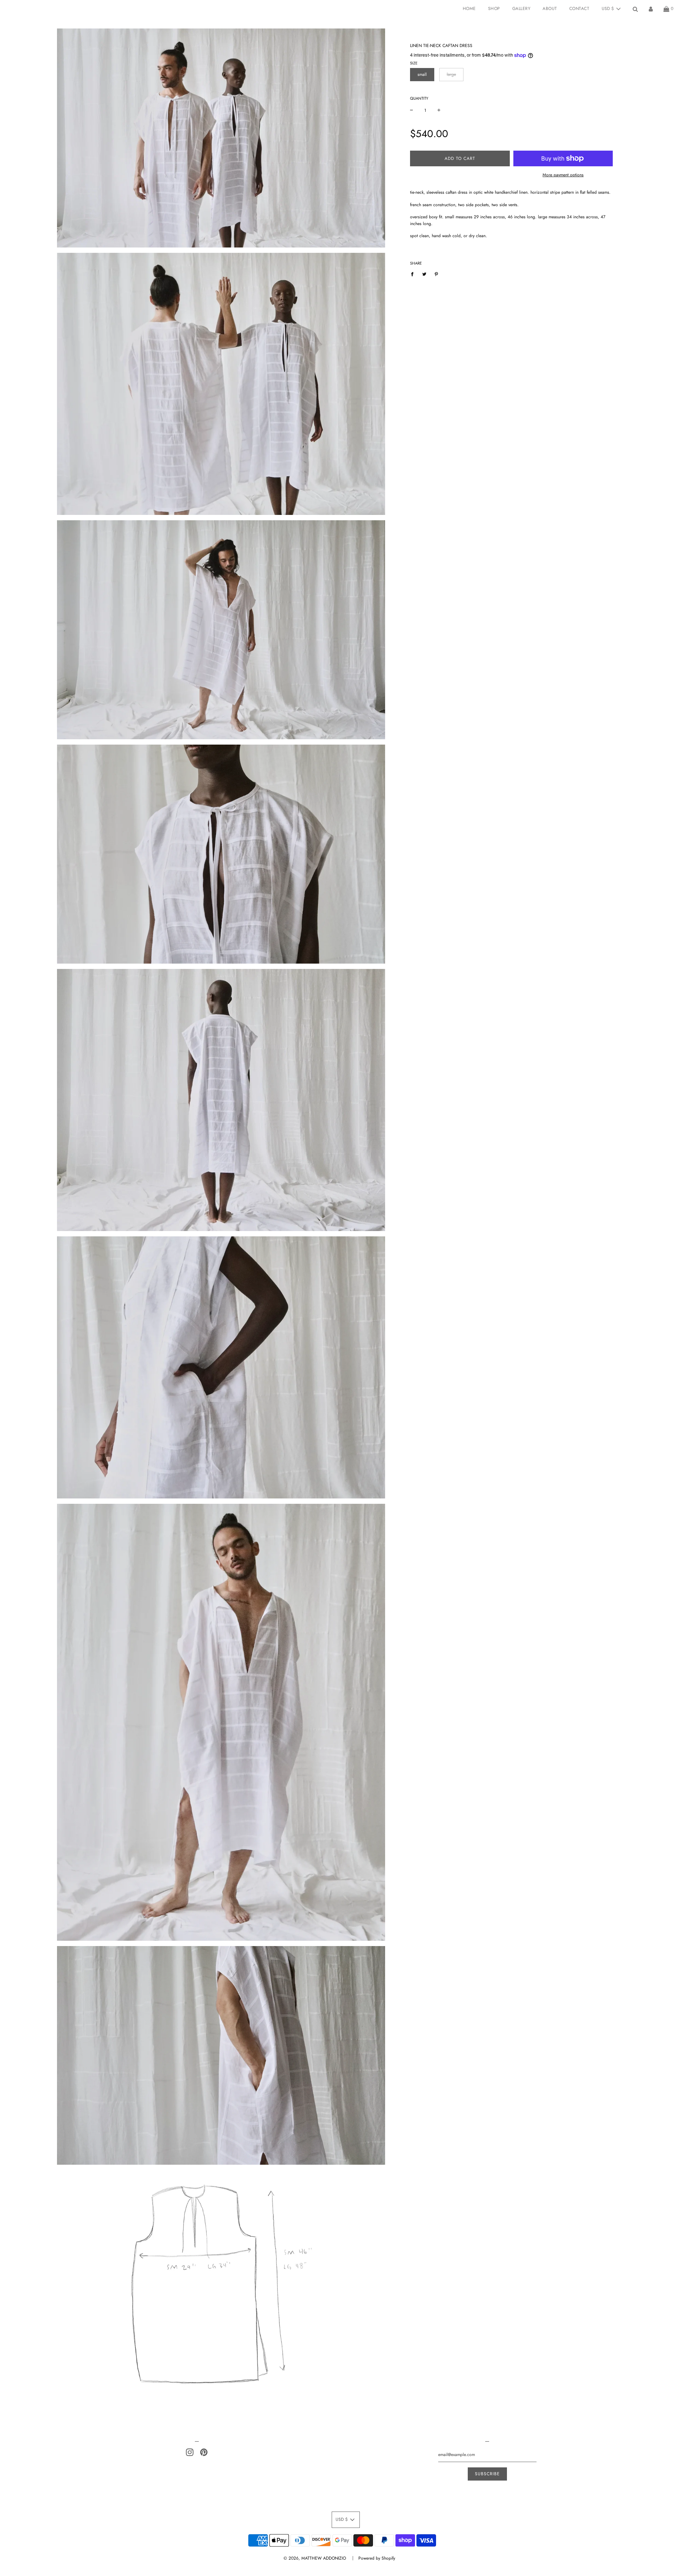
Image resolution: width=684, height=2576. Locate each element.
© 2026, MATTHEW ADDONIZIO (315, 2558)
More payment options (563, 175)
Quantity (419, 98)
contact (579, 9)
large (451, 74)
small (422, 74)
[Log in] (651, 9)
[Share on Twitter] (424, 274)
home (469, 9)
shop (494, 9)
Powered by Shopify (377, 2558)
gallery (522, 9)
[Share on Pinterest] (436, 274)
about (550, 9)
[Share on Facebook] (414, 274)
